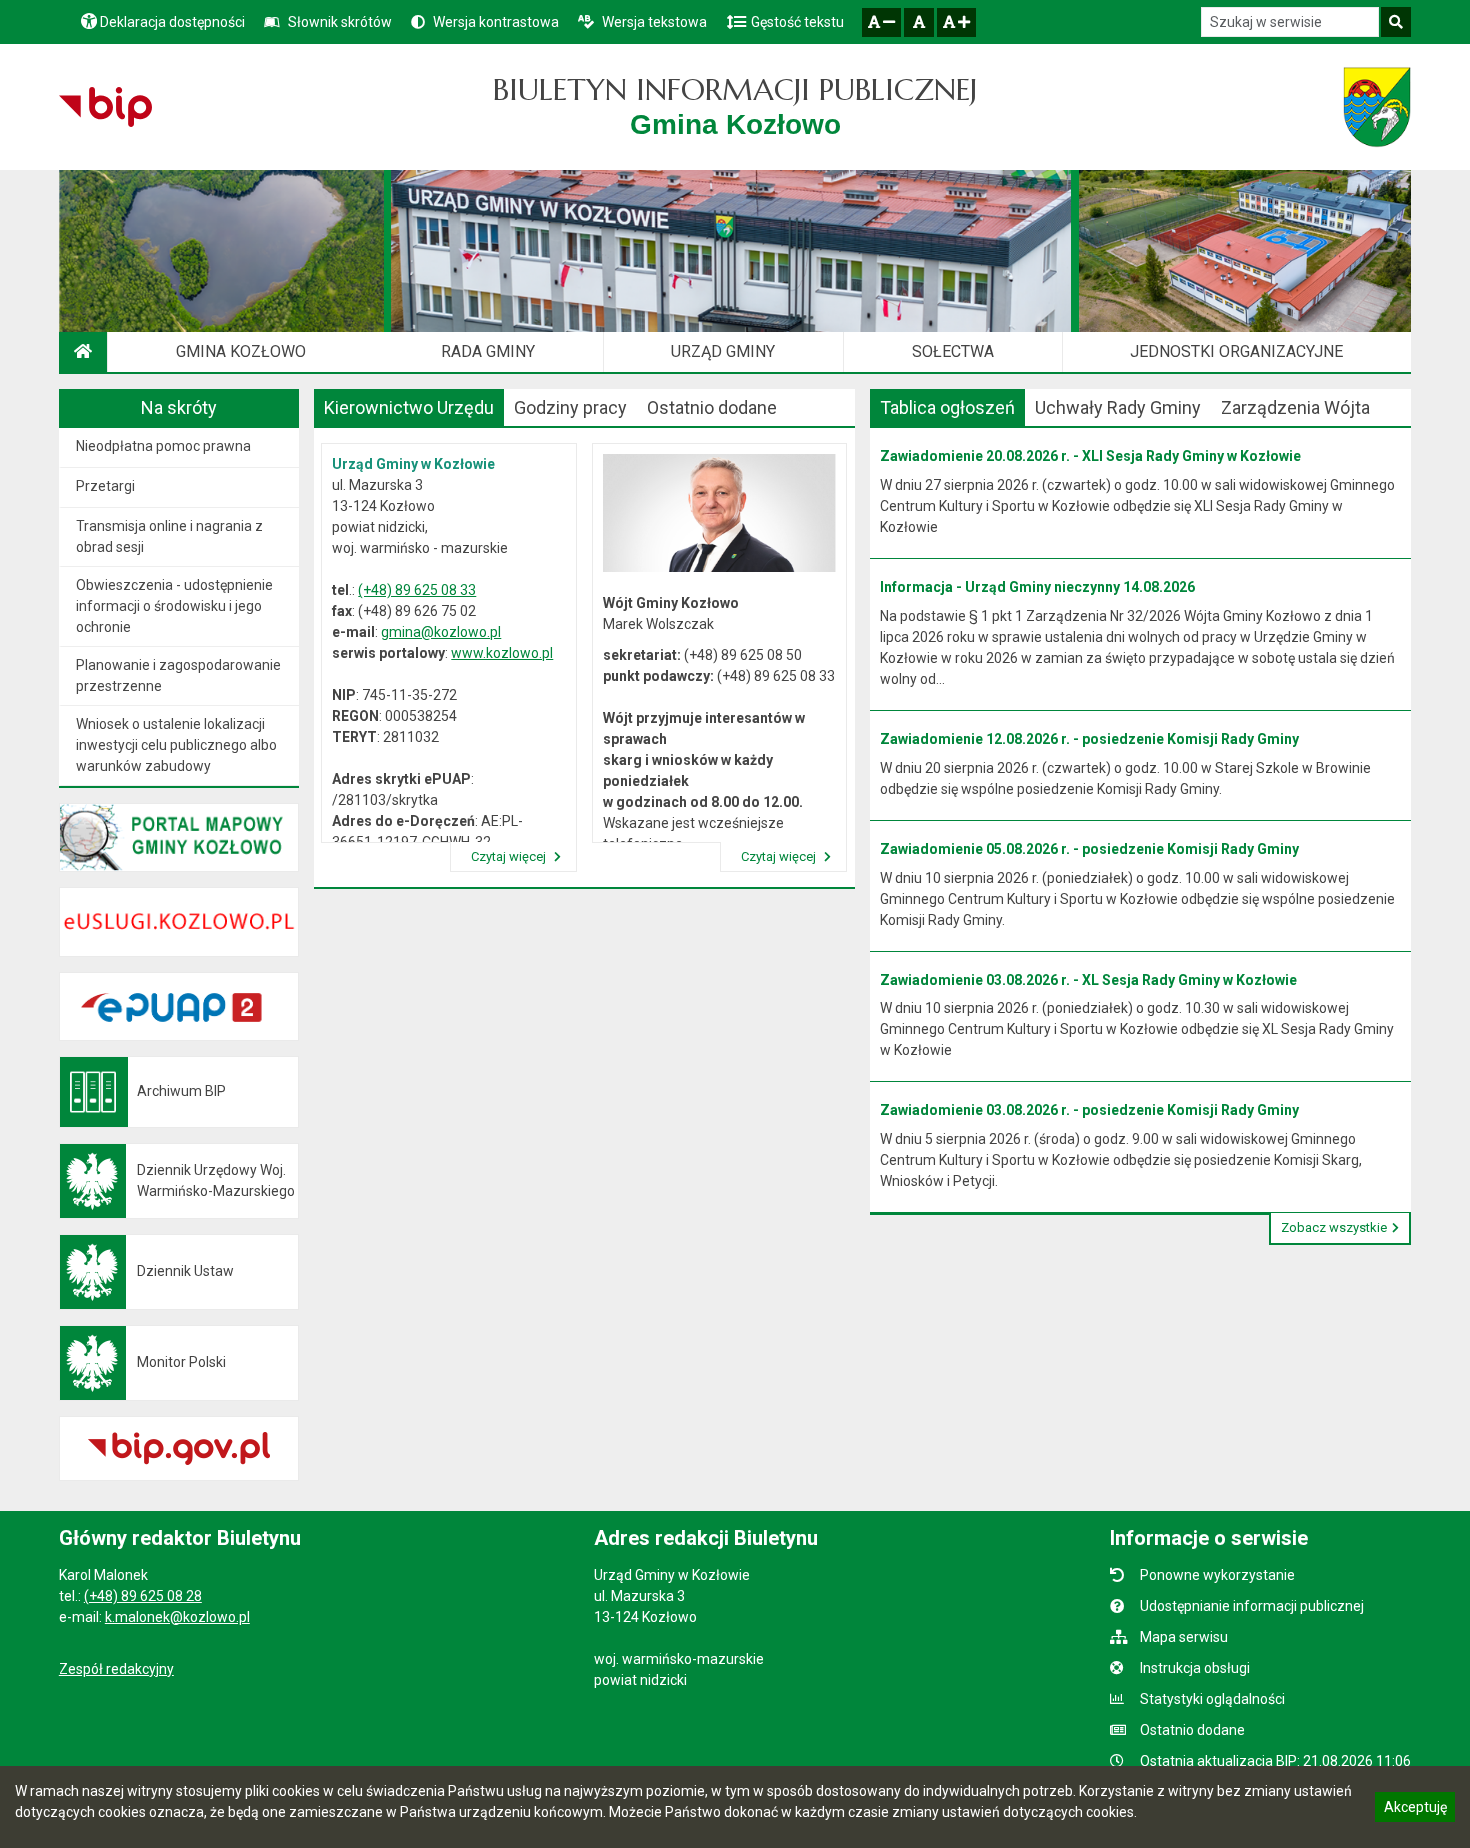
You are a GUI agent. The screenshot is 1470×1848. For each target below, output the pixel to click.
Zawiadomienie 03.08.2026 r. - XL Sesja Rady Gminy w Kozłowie (1088, 980)
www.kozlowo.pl (502, 653)
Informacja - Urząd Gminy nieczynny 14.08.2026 (1037, 587)
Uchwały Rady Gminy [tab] (1118, 407)
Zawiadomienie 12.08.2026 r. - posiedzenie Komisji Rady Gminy (1089, 739)
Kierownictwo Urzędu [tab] (409, 407)
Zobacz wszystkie (1334, 1227)
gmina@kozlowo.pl (441, 632)
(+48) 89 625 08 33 (417, 590)
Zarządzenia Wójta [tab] (1295, 407)
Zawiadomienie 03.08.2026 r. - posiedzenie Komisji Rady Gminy (1089, 1110)
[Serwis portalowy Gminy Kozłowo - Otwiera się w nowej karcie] (1377, 107)
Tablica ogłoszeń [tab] (947, 407)
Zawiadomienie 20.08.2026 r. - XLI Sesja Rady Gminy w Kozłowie (1090, 456)
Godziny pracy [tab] (570, 407)
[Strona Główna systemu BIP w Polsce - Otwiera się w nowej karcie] (105, 107)
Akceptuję (1415, 1810)
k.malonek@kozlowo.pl (177, 1617)
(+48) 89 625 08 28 (143, 1596)
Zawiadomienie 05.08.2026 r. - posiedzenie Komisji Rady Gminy (1089, 849)
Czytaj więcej (510, 856)
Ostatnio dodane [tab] (712, 407)
